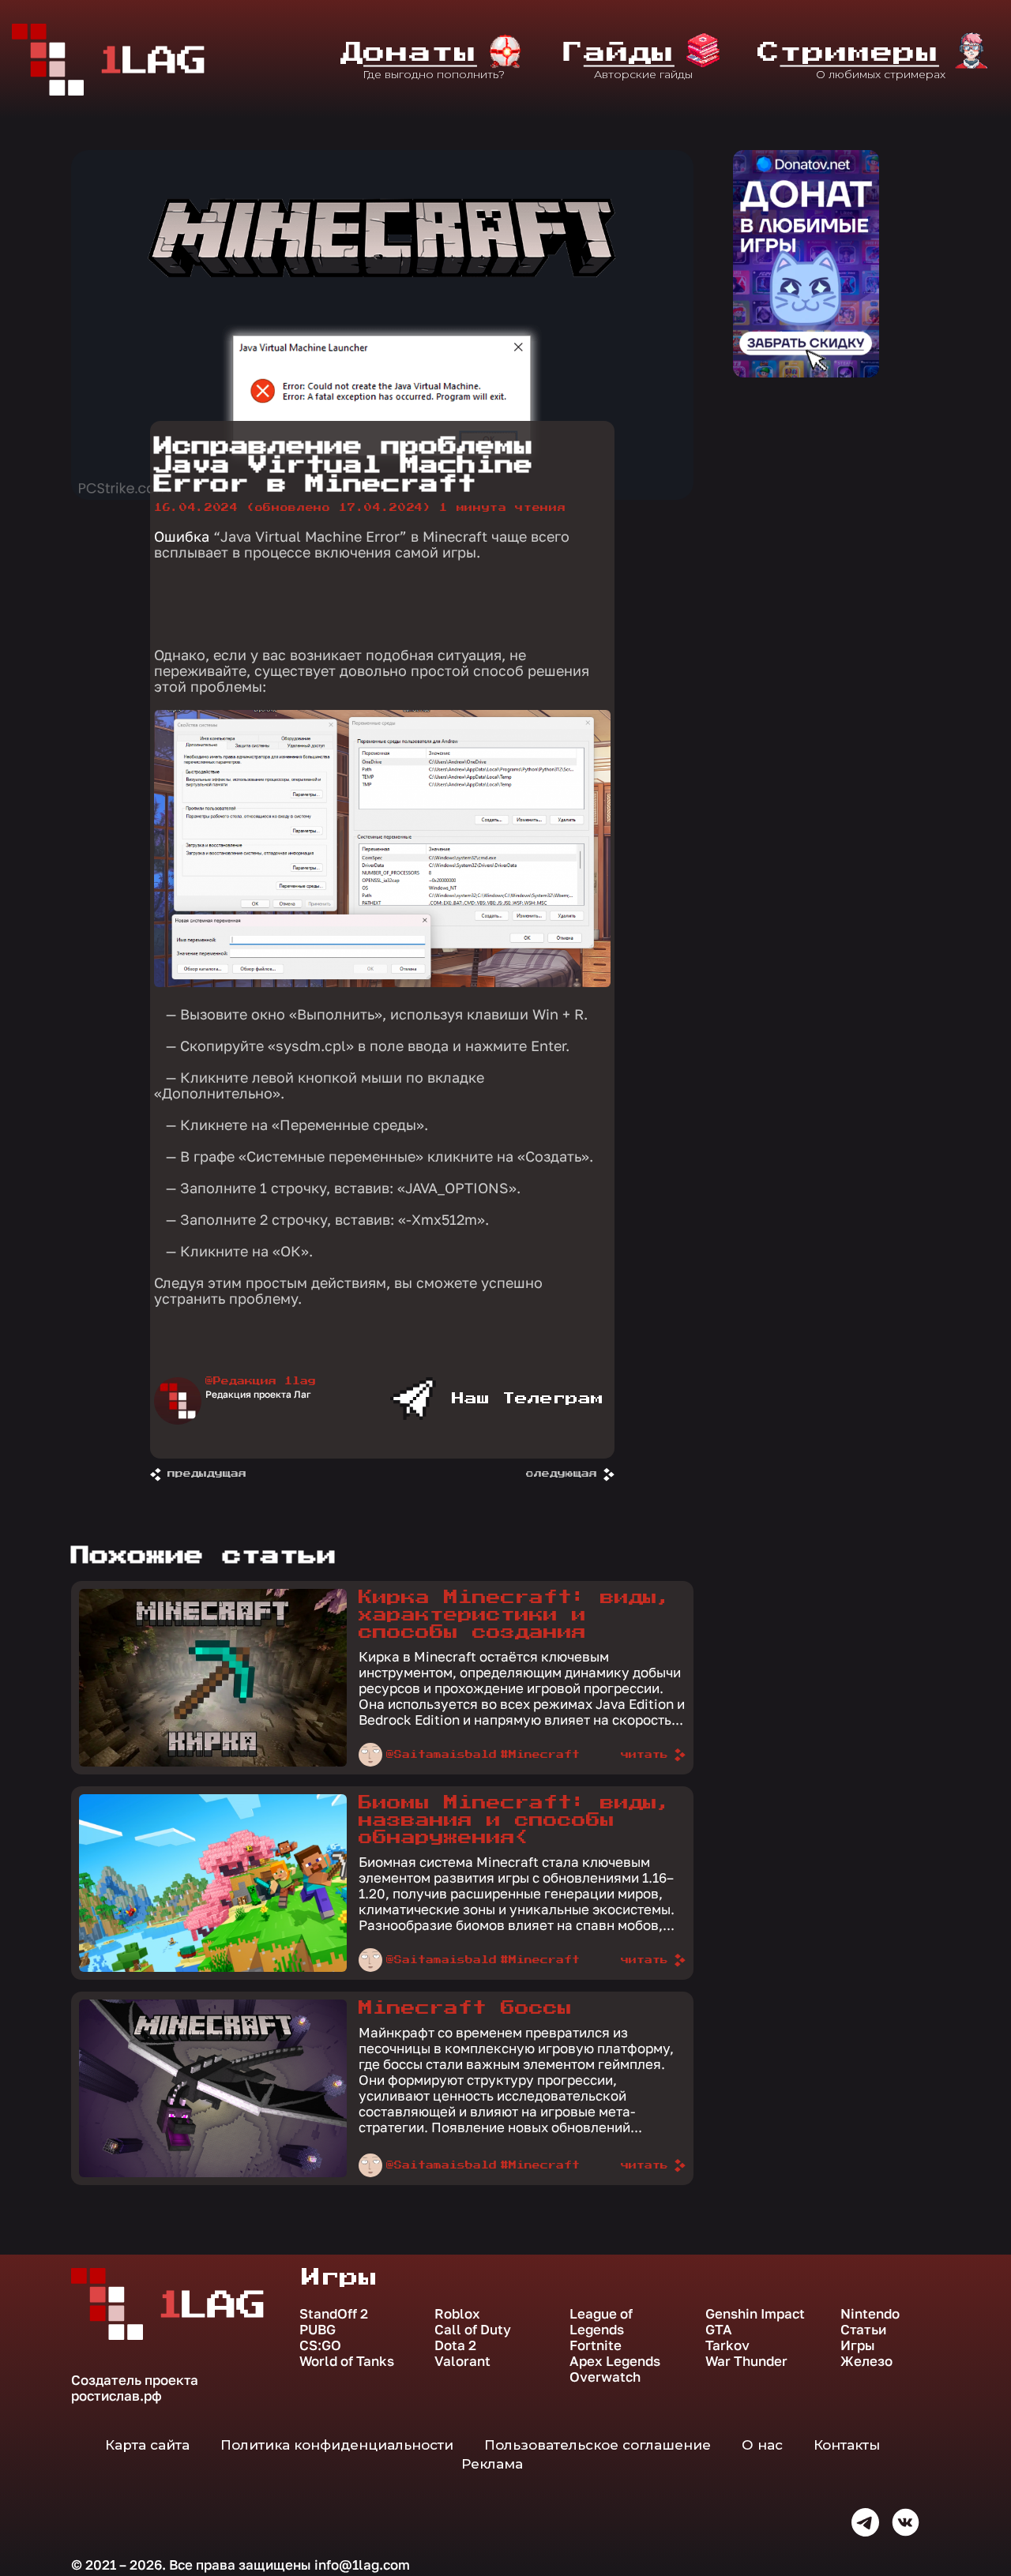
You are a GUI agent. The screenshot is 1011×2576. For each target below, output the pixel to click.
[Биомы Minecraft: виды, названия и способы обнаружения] (213, 1968)
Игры (858, 2345)
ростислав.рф (117, 2396)
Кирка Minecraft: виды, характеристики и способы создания (515, 1615)
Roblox (457, 2314)
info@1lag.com (362, 2565)
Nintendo (870, 2314)
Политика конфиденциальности (337, 2445)
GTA (719, 2330)
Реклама (492, 2464)
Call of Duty (473, 2330)
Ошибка (184, 536)
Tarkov (727, 2345)
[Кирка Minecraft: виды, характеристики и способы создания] (213, 1763)
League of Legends (601, 2322)
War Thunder (746, 2361)
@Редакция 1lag (261, 1381)
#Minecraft (540, 1755)
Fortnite (596, 2345)
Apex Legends (615, 2361)
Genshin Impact (755, 2314)
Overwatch (605, 2377)
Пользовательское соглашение (598, 2445)
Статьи (863, 2330)
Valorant (462, 2361)
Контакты (847, 2445)
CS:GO (320, 2345)
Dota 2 (455, 2345)
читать (645, 1755)
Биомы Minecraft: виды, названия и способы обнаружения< (515, 1820)
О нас (762, 2445)
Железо (866, 2361)
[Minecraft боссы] (213, 2173)
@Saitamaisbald (442, 1755)
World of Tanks (347, 2361)
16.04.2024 (293, 508)
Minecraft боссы (465, 2008)
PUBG (318, 2330)
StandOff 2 (334, 2314)
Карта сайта (147, 2445)
